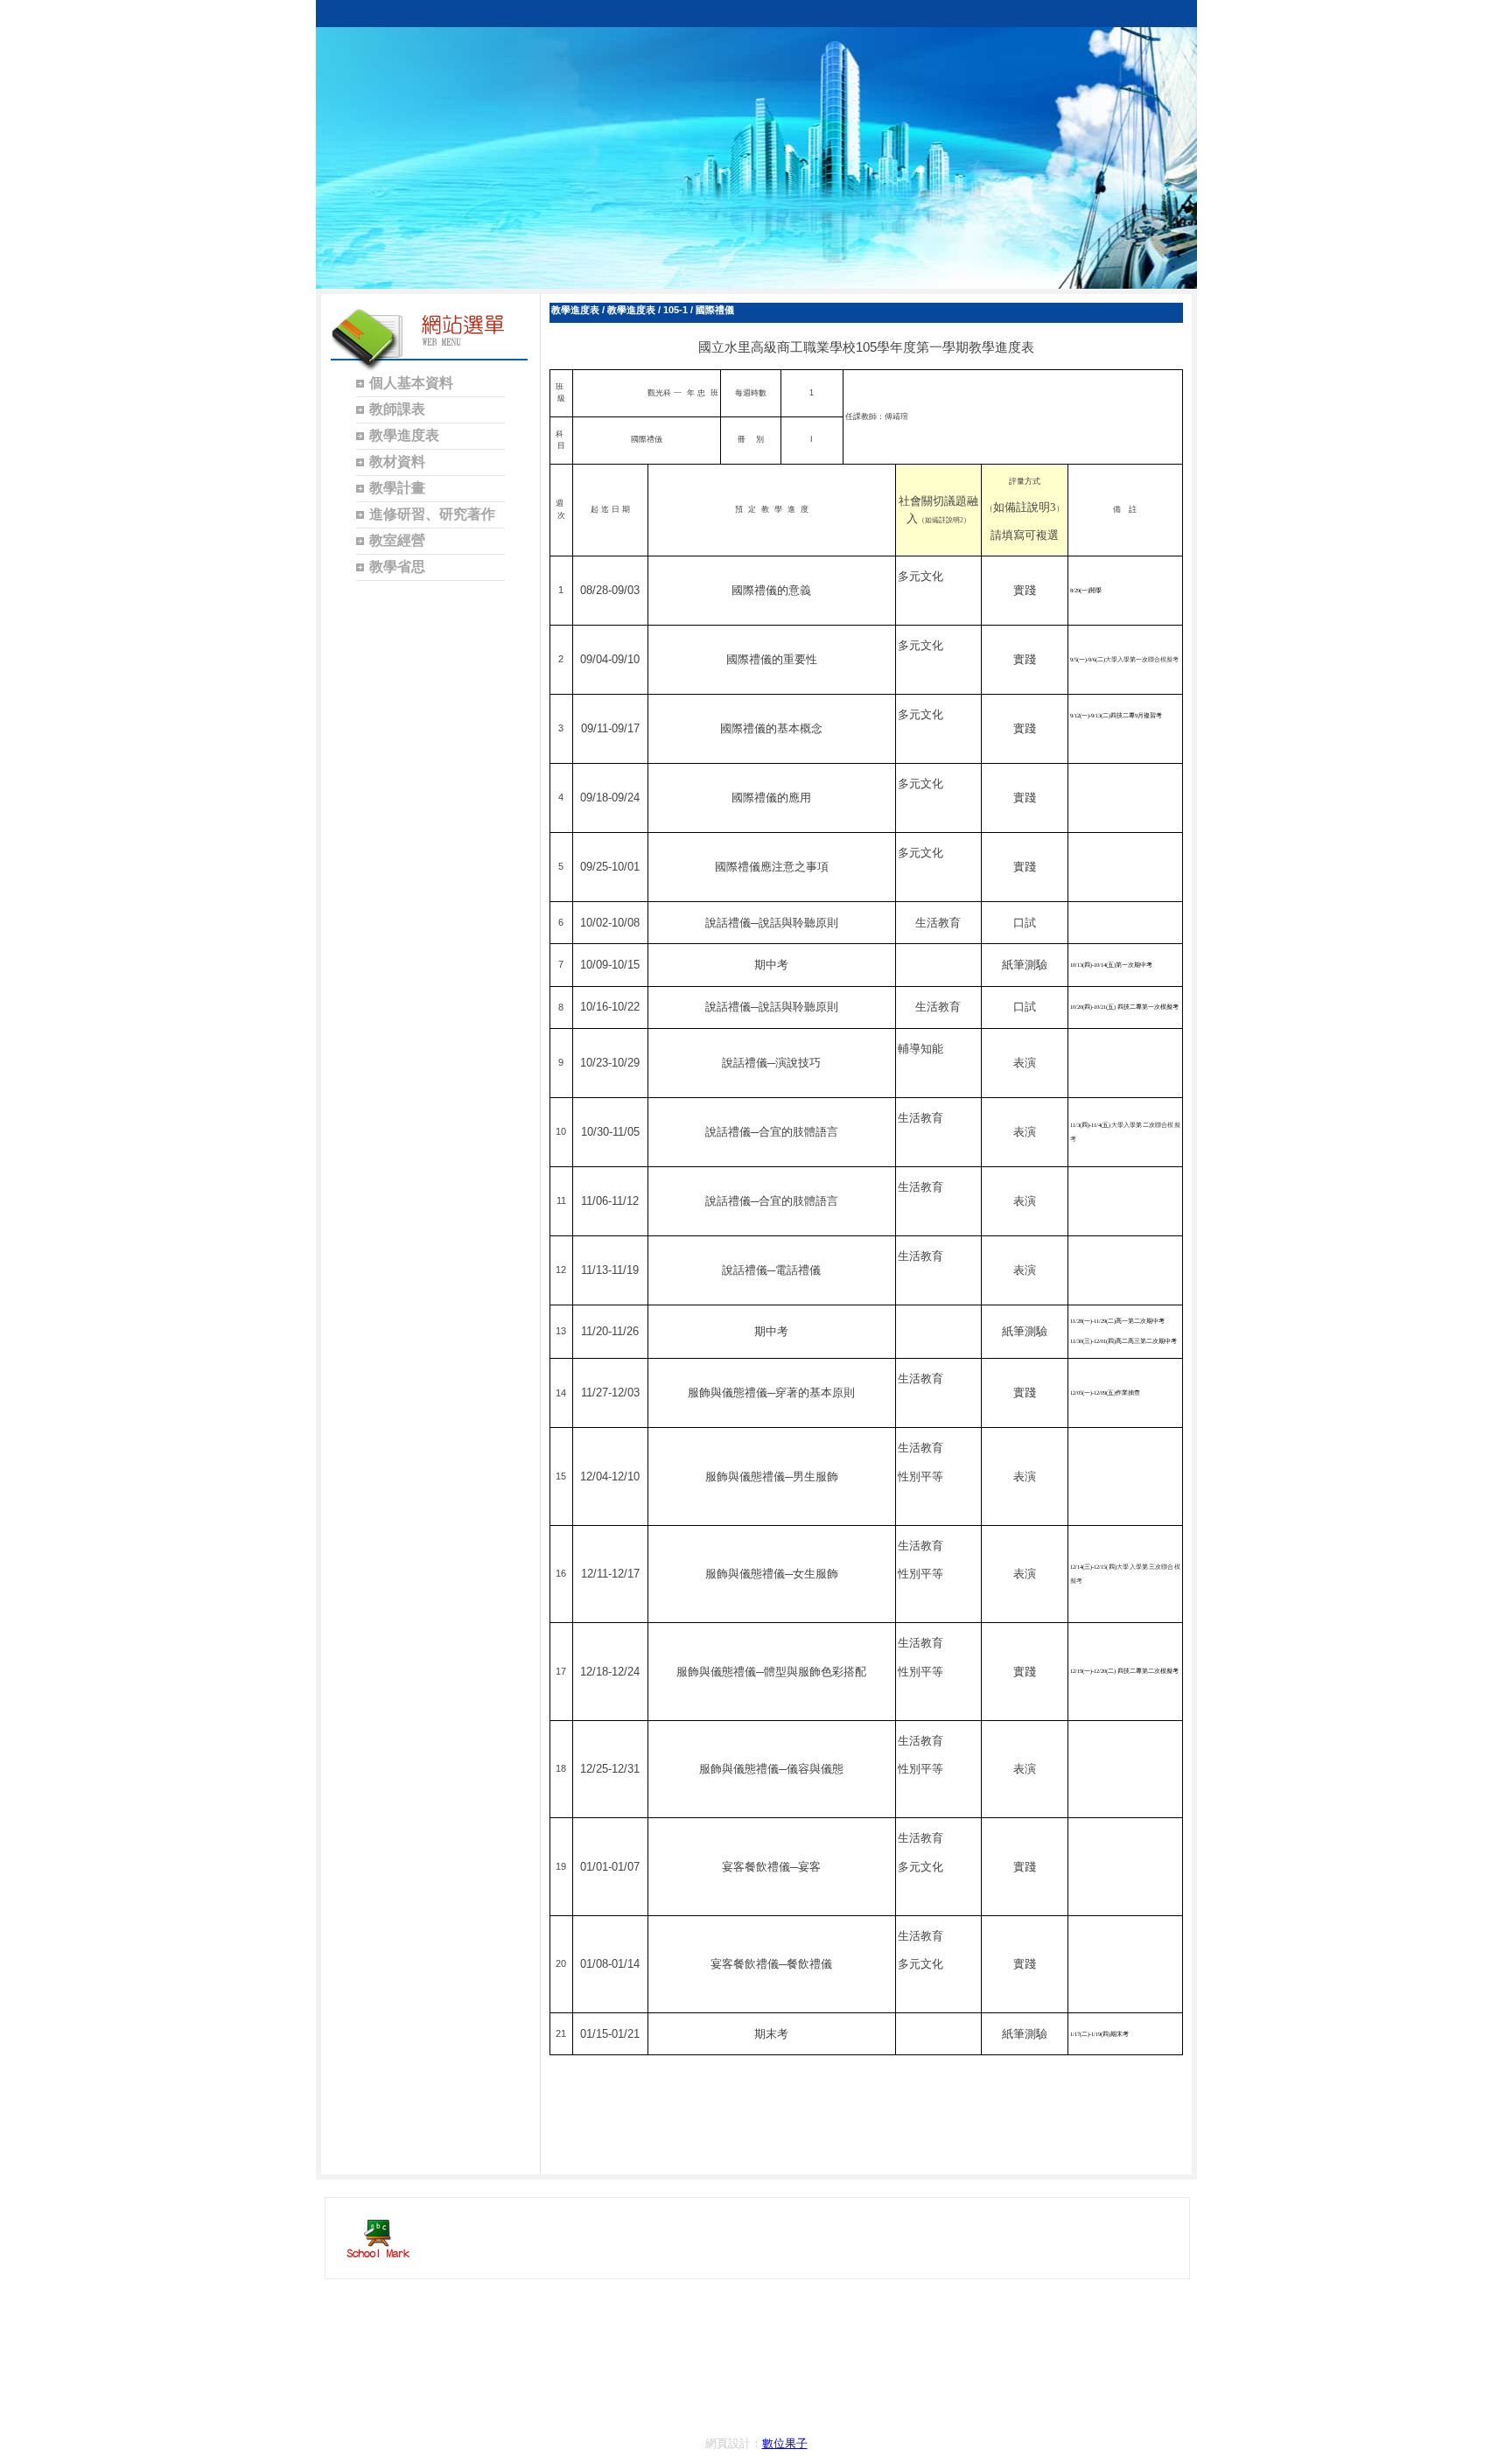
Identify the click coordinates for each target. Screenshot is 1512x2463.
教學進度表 (575, 310)
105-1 (675, 310)
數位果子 (785, 2443)
